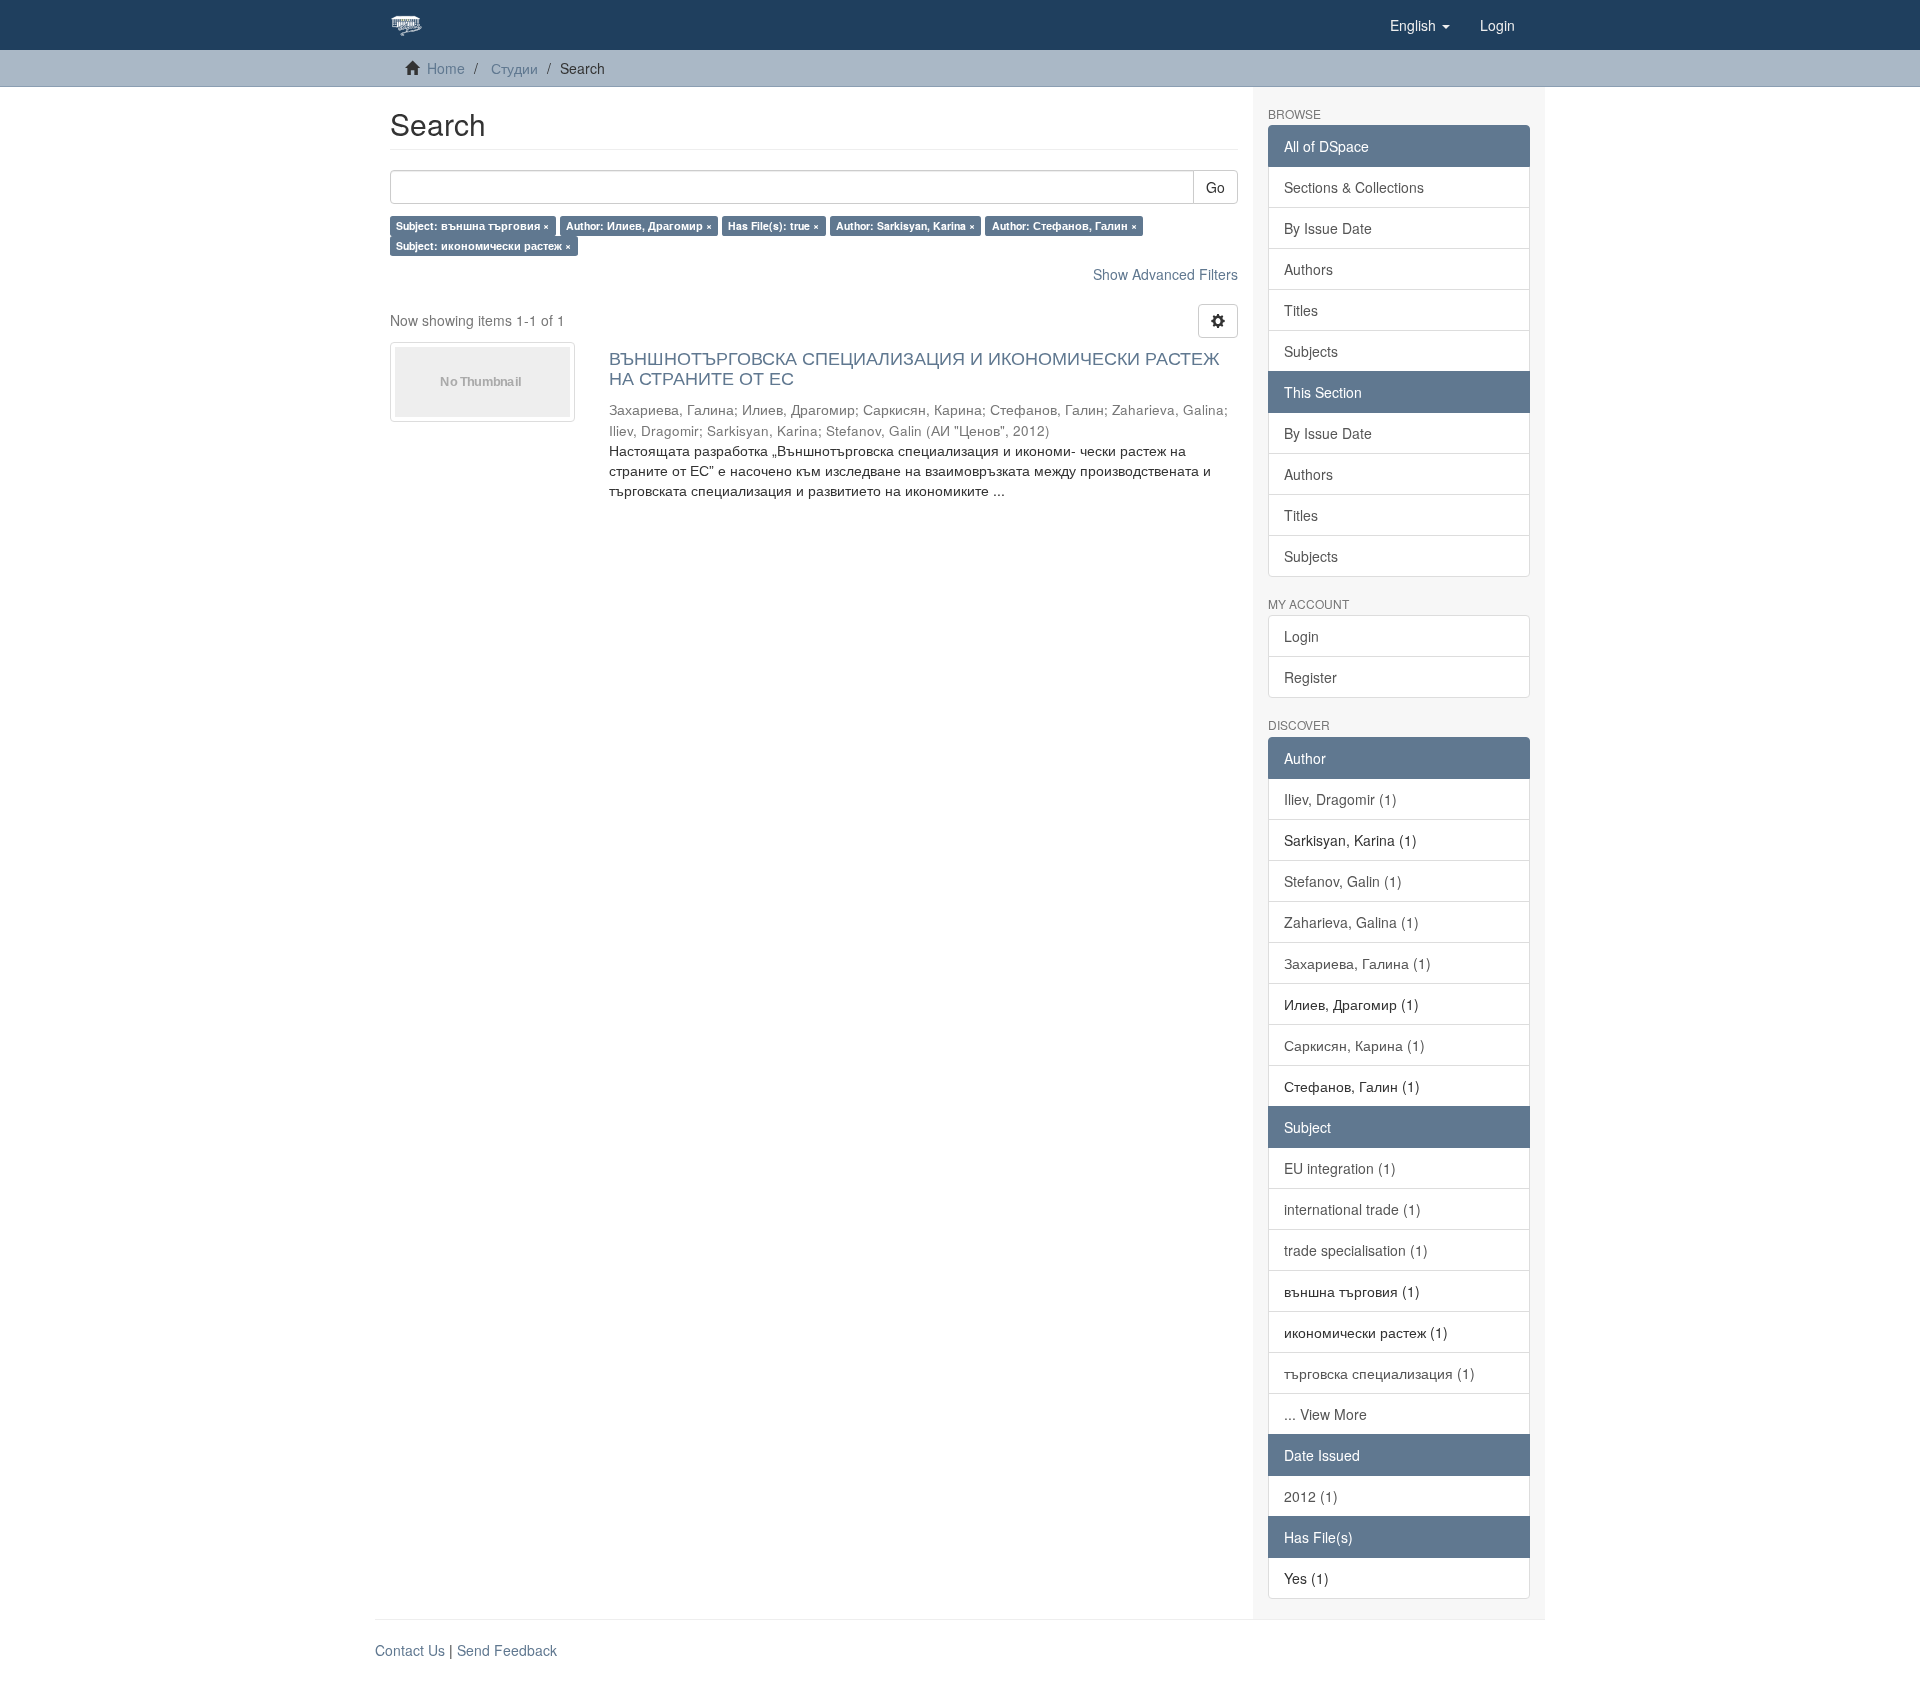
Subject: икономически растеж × (483, 245)
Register (1310, 677)
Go (1215, 187)
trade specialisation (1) (1356, 1250)
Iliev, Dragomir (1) (1340, 799)
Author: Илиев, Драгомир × (639, 225)
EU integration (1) (1340, 1168)
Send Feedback (507, 1650)
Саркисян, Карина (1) (1354, 1045)
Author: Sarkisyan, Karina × (905, 225)
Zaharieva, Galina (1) (1351, 922)
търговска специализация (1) (1379, 1373)
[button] (1420, 25)
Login (1301, 636)
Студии (514, 68)
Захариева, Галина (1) (1357, 963)
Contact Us (410, 1650)
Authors (1308, 269)
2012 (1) (1311, 1496)
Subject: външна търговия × (472, 225)
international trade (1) (1352, 1209)
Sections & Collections (1354, 187)
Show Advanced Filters (1165, 274)
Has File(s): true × (773, 225)
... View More (1325, 1414)
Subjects (1311, 351)
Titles (1301, 310)
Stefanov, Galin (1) (1343, 881)
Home (446, 68)
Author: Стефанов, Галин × (1064, 225)
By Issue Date (1328, 228)
